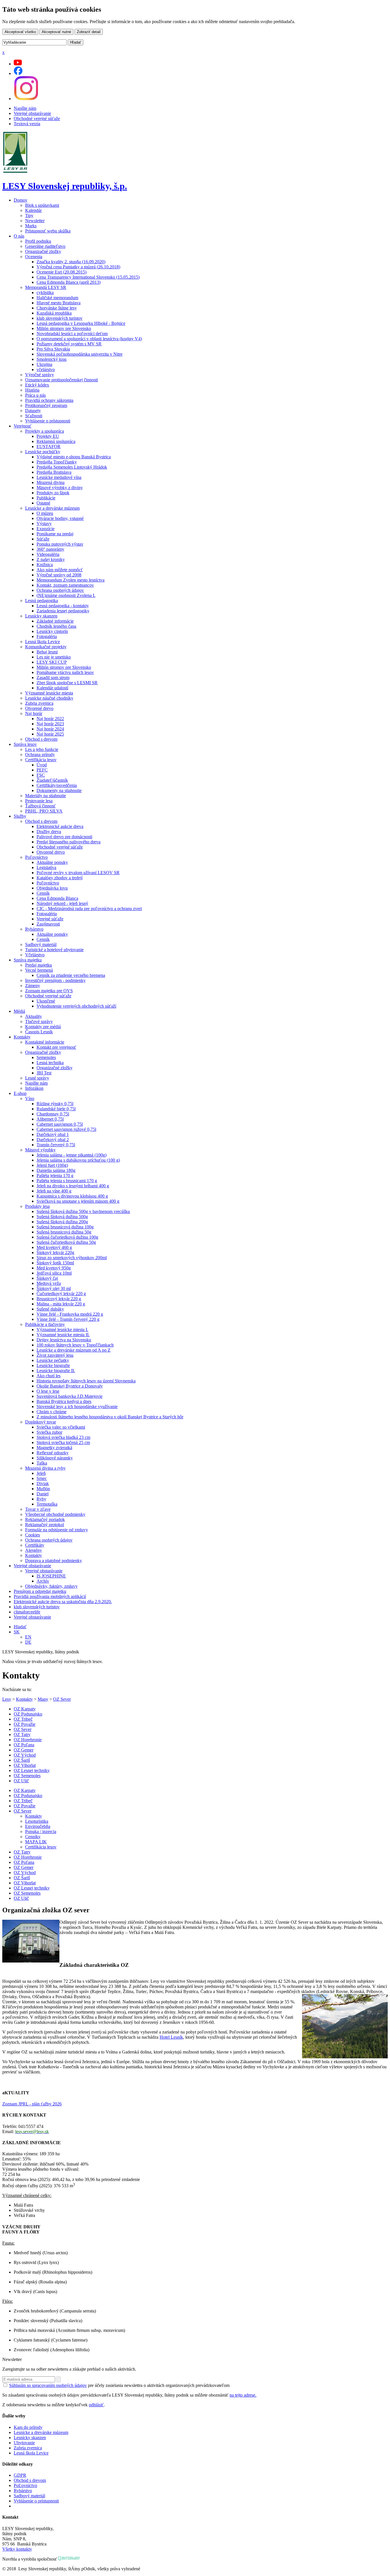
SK (17, 1632)
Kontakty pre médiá (43, 1027)
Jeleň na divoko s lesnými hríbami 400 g (73, 1186)
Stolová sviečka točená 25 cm (63, 1442)
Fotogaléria (47, 636)
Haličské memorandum (57, 298)
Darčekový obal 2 (53, 1140)
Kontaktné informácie (45, 1042)
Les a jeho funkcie (42, 749)
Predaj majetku (39, 965)
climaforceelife (27, 1612)
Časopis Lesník (39, 1032)
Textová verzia (27, 124)
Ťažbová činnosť (40, 806)
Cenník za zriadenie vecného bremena (71, 975)
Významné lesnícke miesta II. (63, 1335)
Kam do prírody (28, 2427)
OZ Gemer (24, 1750)
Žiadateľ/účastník (52, 780)
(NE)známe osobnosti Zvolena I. (66, 595)
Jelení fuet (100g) (52, 1165)
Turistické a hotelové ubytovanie (54, 950)
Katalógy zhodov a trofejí (60, 878)
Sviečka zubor (49, 1432)
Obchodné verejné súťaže (37, 119)
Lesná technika (50, 1063)
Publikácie (46, 498)
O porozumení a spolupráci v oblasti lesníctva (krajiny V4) (89, 339)
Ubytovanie (24, 2443)
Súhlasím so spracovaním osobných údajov (48, 2385)
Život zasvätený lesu (55, 1355)
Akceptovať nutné (56, 32)
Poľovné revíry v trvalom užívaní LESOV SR (78, 873)
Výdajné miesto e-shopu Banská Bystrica (74, 457)
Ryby (41, 1499)
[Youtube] (18, 64)
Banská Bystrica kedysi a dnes (64, 1401)
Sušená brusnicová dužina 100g (65, 1227)
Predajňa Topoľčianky (57, 462)
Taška (42, 1463)
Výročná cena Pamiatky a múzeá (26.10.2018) (78, 267)
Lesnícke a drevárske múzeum (52, 508)
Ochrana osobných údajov (60, 590)
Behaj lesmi (47, 652)
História (32, 390)
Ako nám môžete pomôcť (60, 570)
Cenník (43, 893)
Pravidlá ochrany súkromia (49, 400)
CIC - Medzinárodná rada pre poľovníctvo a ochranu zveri (89, 909)
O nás (19, 236)
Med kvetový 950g (54, 1268)
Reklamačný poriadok (45, 1519)
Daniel (43, 1494)
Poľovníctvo (36, 857)
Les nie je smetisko (54, 657)
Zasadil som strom (53, 678)
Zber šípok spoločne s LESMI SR (67, 683)
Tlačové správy (39, 1021)
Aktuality (34, 1016)
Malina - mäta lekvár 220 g (61, 1304)
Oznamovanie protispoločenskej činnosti (62, 380)
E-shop (20, 1093)
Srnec (42, 1478)
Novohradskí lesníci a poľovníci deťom (72, 334)
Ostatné (43, 503)
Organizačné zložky (43, 251)
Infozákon (34, 1088)
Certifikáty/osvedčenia (57, 785)
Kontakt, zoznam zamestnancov (65, 585)
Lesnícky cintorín (52, 631)
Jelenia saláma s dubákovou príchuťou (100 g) (78, 1160)
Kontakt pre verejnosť (56, 1047)
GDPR (20, 2475)
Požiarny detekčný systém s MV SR (69, 344)
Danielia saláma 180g (56, 1170)
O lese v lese (48, 1391)
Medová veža (49, 1283)
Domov (21, 200)
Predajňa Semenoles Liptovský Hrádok (72, 467)
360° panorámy (50, 549)
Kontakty (22, 1037)
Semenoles (46, 1057)
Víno (30, 1098)
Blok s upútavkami (42, 205)
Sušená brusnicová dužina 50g (64, 1232)
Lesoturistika (37, 1821)
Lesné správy (37, 1078)
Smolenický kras (52, 359)
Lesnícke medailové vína (59, 477)
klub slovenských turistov (60, 318)
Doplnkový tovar (41, 1422)
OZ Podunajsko (28, 1714)
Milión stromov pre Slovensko (64, 328)
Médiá (19, 1011)
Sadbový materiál (41, 944)
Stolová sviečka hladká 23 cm (63, 1437)
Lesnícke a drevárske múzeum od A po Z (74, 1350)
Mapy (43, 1699)
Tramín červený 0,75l (56, 1145)
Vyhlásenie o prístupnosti (48, 421)
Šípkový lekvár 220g (55, 1252)
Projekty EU (48, 436)
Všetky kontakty (17, 2549)
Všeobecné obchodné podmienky (55, 1514)
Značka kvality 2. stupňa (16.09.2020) (71, 262)
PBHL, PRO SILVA (44, 811)
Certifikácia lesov (41, 760)
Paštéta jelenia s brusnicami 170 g (67, 1181)
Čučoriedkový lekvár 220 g (61, 1294)
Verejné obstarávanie (32, 113)
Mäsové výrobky (40, 1150)
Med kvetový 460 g (54, 1247)
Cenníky (33, 1837)
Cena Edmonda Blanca (57, 898)
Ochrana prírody (40, 755)
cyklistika (45, 292)
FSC (41, 775)
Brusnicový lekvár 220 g (59, 1299)
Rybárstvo (34, 929)
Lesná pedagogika (42, 601)
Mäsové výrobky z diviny (60, 488)
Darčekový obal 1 (53, 1134)
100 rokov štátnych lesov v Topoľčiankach (75, 1345)
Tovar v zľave (38, 1509)
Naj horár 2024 (50, 729)
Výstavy (44, 523)
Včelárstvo (35, 955)
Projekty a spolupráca (45, 431)
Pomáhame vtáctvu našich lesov (65, 672)
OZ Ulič (21, 1781)
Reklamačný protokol (45, 1525)
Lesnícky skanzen (41, 616)
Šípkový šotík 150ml (55, 1263)
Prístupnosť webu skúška (48, 231)
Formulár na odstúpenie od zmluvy (57, 1530)
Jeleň (41, 1473)
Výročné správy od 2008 (59, 575)
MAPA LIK (36, 1842)
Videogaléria (48, 554)
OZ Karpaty (25, 1709)
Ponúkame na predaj (55, 534)
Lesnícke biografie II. (56, 1371)
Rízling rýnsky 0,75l (55, 1104)
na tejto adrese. (243, 2395)
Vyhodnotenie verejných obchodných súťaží (76, 1006)
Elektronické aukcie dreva (60, 826)
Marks (31, 226)
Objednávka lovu (52, 888)
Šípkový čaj (47, 1278)
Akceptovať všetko (20, 32)
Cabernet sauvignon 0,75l (60, 1124)
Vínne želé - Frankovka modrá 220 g (70, 1314)
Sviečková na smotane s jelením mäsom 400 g (78, 1201)
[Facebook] (18, 73)
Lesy (7, 1699)
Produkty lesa (37, 1206)
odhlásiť (96, 2405)
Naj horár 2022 (50, 719)
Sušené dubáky (50, 1309)
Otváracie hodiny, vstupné (60, 518)
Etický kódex (37, 385)
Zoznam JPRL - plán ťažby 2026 (32, 2104)
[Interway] (69, 2559)
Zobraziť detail (89, 32)
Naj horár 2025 (50, 734)
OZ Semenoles (27, 1776)
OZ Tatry (22, 1734)
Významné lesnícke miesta (49, 693)
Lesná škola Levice (43, 642)
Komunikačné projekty (46, 647)
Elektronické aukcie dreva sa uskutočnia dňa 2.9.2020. (63, 1602)
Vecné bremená (39, 970)
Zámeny (33, 986)
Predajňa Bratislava (54, 472)
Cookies (33, 1535)
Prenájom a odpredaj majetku (40, 1591)
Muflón (43, 1489)
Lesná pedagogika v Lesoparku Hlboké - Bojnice (81, 323)
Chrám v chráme (52, 1412)
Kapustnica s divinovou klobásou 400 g (72, 1196)
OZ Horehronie (28, 1740)
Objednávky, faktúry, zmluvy (51, 1586)
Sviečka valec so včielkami (61, 1427)
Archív (43, 1581)
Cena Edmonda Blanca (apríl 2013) (69, 282)
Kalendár (33, 210)
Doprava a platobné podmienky (54, 1561)
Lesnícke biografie (53, 1365)
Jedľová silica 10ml (54, 1273)
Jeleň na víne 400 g (54, 1191)
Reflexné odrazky (53, 1453)
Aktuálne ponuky (52, 862)
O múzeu (45, 513)
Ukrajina (44, 364)
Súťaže (43, 539)
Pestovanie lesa (39, 801)
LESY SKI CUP (52, 662)
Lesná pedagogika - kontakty (63, 606)
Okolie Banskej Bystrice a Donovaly (70, 1386)
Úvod (42, 765)
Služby (20, 816)
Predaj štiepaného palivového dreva (69, 842)
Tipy (29, 215)
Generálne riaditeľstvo (45, 246)
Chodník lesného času (56, 626)
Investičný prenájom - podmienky (55, 980)
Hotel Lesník (171, 2037)
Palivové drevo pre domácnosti (64, 837)
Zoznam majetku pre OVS (49, 991)
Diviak (43, 1484)
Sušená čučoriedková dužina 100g (67, 1237)
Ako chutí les (49, 1376)
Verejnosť (23, 426)
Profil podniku (38, 241)
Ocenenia (34, 257)
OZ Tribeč (23, 1719)
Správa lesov (25, 744)
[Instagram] (26, 99)
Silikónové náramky (55, 1458)
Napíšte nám (25, 108)
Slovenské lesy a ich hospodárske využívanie (77, 1407)
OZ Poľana (24, 1745)
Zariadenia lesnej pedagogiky (63, 611)
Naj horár (34, 713)
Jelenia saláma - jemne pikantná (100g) (72, 1155)
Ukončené (46, 1001)
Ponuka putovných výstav (60, 544)
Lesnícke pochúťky (43, 452)
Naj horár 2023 (50, 724)
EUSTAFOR (49, 446)
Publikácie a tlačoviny (45, 1324)
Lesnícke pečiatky (53, 1360)
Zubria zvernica (39, 703)
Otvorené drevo (39, 708)
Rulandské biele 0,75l (56, 1109)
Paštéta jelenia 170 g (55, 1175)
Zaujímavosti (48, 924)
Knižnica (45, 565)
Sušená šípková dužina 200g (62, 1222)
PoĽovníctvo (25, 2485)
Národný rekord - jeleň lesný (62, 903)
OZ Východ (25, 1755)
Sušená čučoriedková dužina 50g (66, 1242)
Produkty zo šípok (53, 493)
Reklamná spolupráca (56, 441)
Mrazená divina (51, 482)
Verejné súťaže (50, 919)
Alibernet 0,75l (50, 1119)
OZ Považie (25, 1724)
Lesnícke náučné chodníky (49, 698)
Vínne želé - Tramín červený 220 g (68, 1319)
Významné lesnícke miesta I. (62, 1329)
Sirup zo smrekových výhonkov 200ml (72, 1258)
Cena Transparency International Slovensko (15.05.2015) (88, 277)
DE (28, 1642)
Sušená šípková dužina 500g (62, 1217)
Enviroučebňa (38, 1826)
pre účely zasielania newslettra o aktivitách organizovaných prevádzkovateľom (119, 2385)
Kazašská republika (54, 313)
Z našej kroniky (51, 559)
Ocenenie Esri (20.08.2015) (62, 272)
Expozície (46, 529)
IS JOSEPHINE (51, 1576)
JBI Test (44, 1073)
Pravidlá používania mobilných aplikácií (50, 1596)
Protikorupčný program (46, 405)
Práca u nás (35, 395)
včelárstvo (46, 369)
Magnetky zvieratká (54, 1448)
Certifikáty (35, 1545)
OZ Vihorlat (25, 1765)
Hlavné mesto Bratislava (59, 303)
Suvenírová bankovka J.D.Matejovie (70, 1396)
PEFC (42, 770)
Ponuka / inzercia (41, 1831)
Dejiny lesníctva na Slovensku (64, 1340)
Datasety (33, 411)
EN (28, 1637)
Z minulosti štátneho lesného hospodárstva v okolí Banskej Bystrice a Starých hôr (110, 1417)
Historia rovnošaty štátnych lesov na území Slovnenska (86, 1381)
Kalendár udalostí (52, 688)
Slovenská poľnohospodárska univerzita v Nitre (80, 354)
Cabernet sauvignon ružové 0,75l (66, 1129)
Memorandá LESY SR (46, 287)
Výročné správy (40, 375)
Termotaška (47, 1504)
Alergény (34, 1550)
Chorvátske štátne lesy (57, 308)
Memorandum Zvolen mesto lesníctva (71, 580)
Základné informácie (55, 621)
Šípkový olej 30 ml (54, 1288)
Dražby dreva (49, 832)
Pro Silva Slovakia (53, 349)
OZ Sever (62, 1699)
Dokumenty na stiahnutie (59, 790)
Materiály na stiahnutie (46, 796)
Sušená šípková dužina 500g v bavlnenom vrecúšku (83, 1211)
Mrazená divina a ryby (45, 1468)
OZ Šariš (22, 1760)
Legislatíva (46, 867)
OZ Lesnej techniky (32, 1770)
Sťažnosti (34, 416)
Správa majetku (28, 960)
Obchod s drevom (41, 739)
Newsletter (35, 221)
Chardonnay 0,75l (53, 1114)
